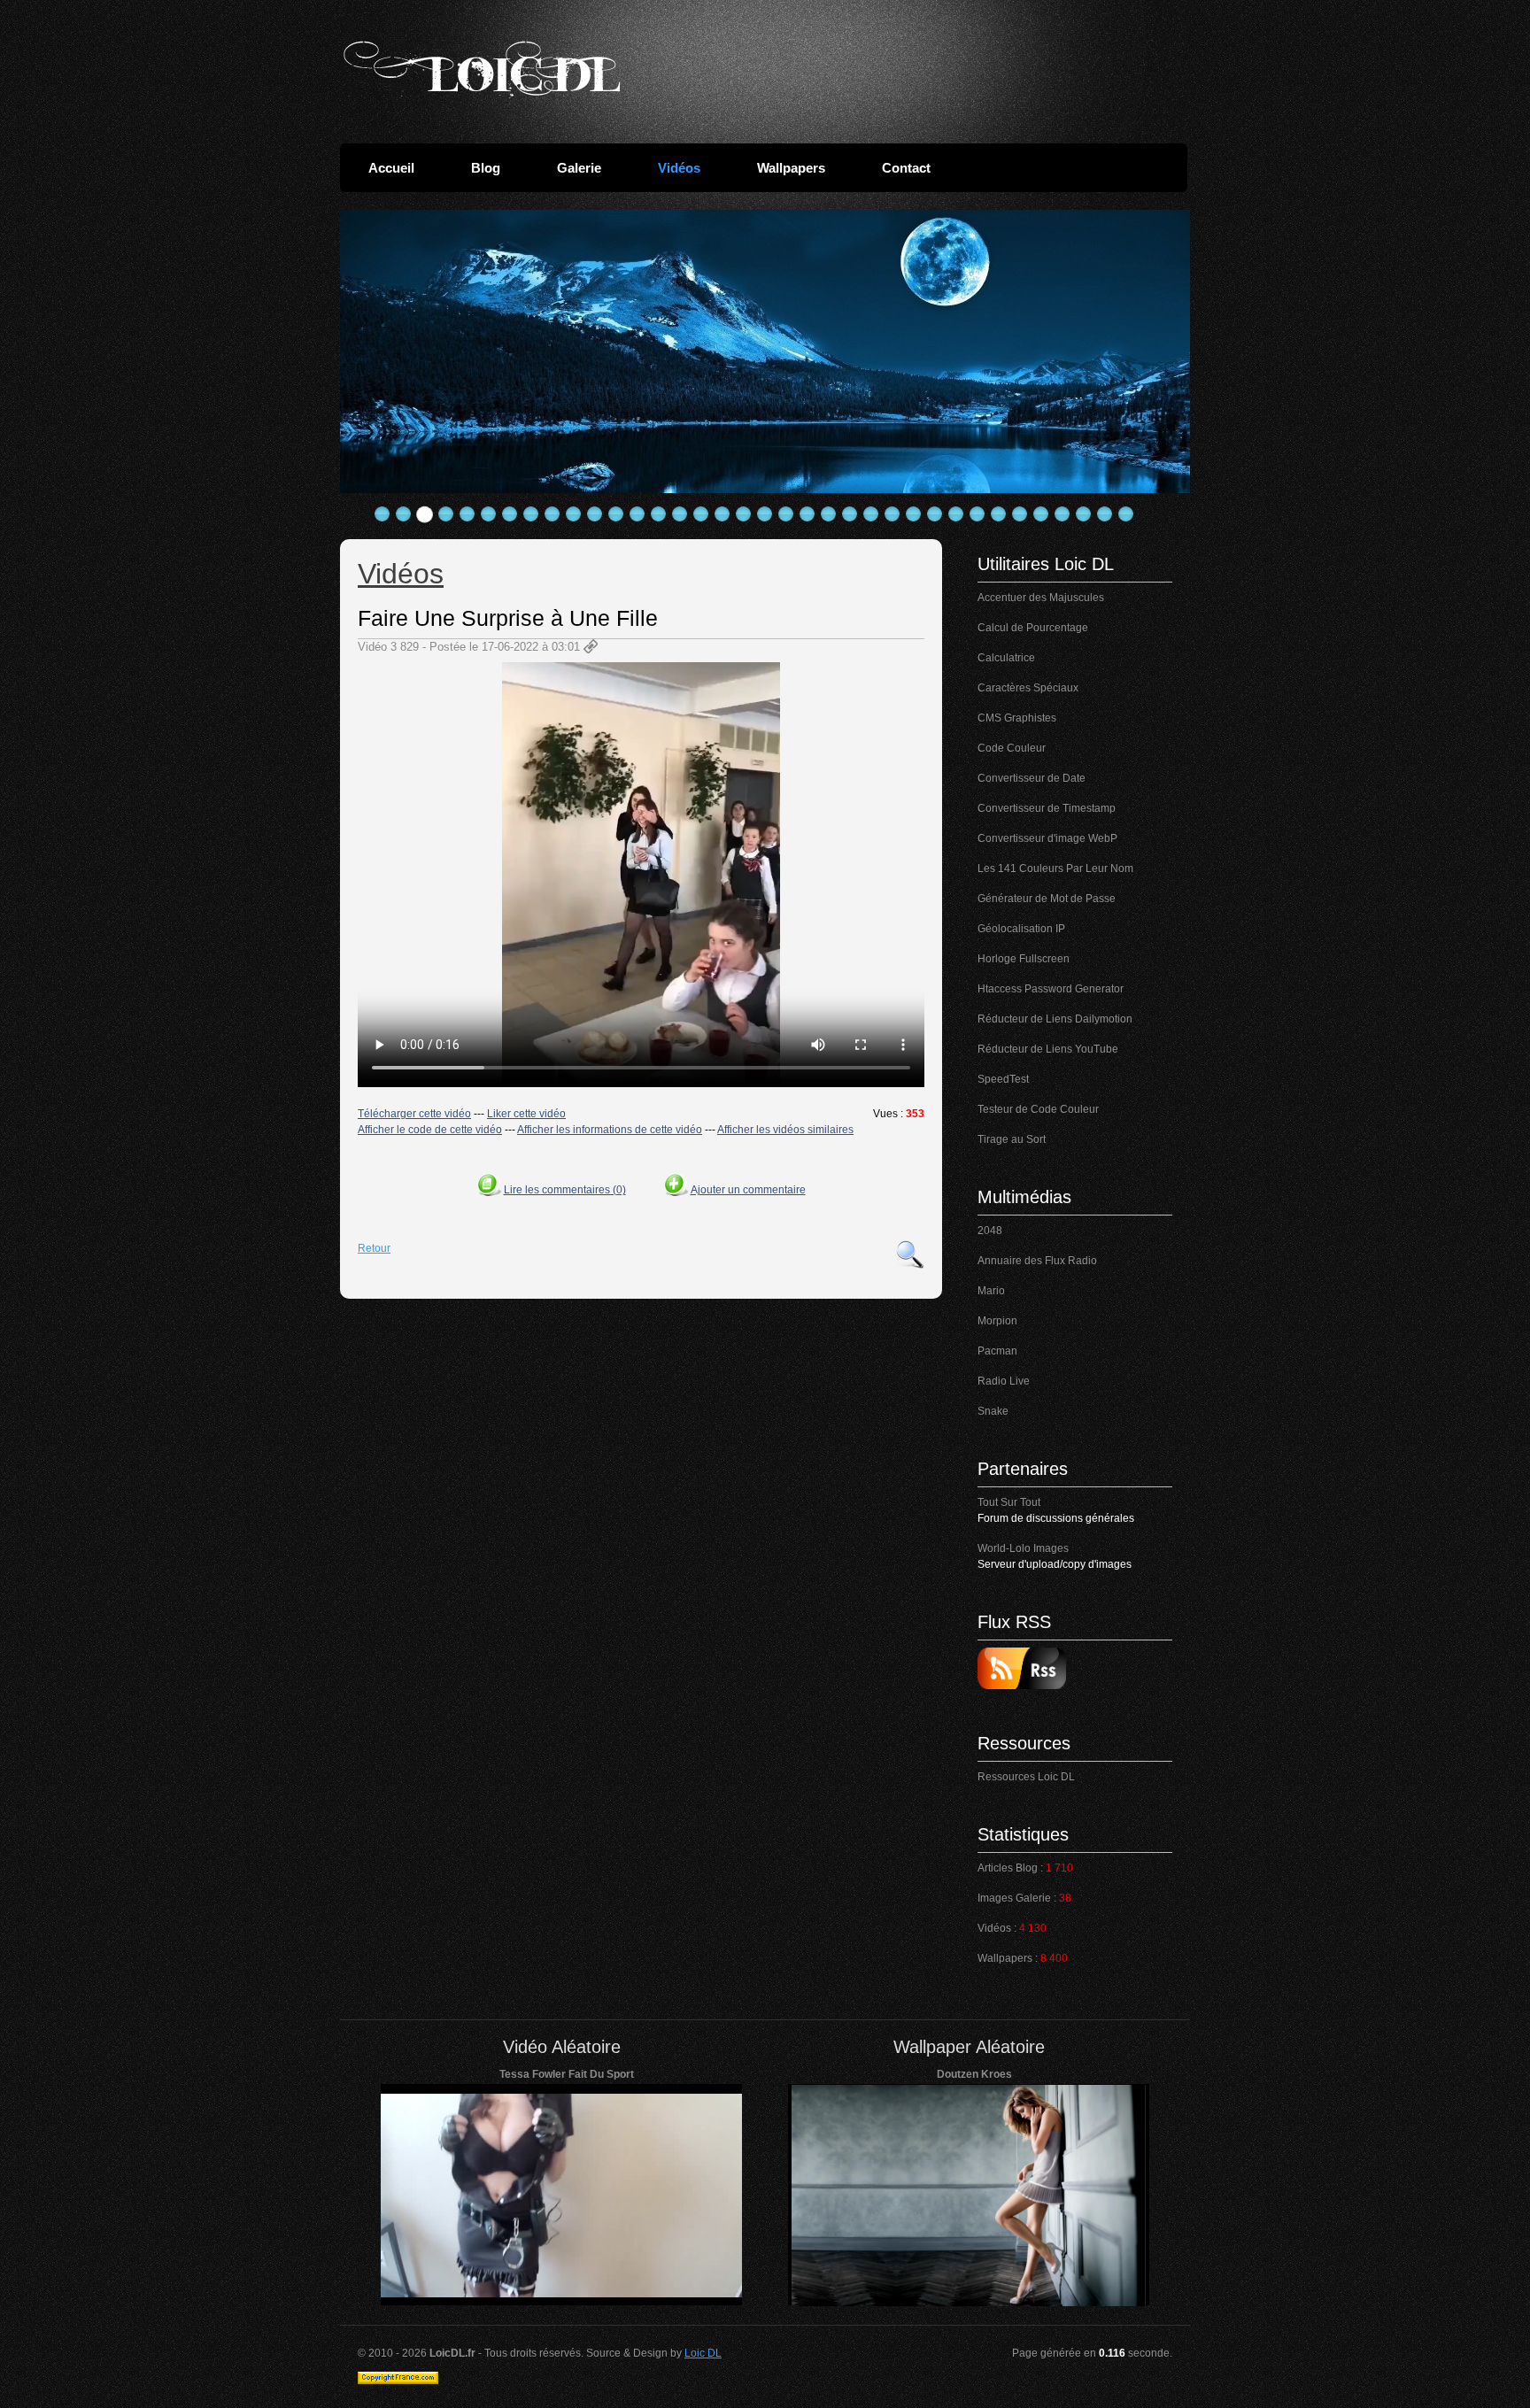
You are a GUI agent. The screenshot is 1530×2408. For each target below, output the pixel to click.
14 (659, 514)
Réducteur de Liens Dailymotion (1055, 1019)
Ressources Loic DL (1026, 1777)
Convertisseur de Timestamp (1047, 808)
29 (977, 514)
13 (637, 514)
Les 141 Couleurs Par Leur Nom (1055, 868)
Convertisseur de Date (1032, 778)
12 (616, 514)
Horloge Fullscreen (1024, 959)
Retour (374, 1248)
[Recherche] (910, 1254)
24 (871, 514)
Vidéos (679, 168)
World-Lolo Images (1023, 1548)
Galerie (579, 168)
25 (892, 514)
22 (829, 514)
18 (744, 514)
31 (1020, 514)
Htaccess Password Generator (1051, 989)
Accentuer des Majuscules (1041, 598)
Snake (993, 1411)
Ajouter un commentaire (748, 1190)
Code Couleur (1012, 748)
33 (1062, 514)
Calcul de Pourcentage (1033, 628)
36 (1126, 514)
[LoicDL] (482, 69)
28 (956, 514)
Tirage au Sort (1012, 1139)
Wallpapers (791, 168)
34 (1084, 514)
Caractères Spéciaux (1028, 688)
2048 (990, 1231)
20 (786, 514)
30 (999, 514)
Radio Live (1004, 1381)
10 (574, 514)
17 (722, 514)
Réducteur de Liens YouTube (1048, 1049)
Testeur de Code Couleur (1038, 1109)
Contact (906, 168)
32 (1041, 514)
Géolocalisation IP (1021, 929)
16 (701, 514)
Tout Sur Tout (1009, 1502)
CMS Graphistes (1017, 718)
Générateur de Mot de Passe (1047, 899)
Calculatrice (1006, 658)
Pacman (997, 1351)
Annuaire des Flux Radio (1037, 1261)
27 (935, 514)
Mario (991, 1291)
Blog (486, 168)
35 (1105, 514)
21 (807, 514)
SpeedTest (1003, 1079)
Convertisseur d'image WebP (1047, 838)
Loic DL (703, 2353)
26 (914, 514)
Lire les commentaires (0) (565, 1190)
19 (765, 514)
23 (850, 514)
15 (680, 514)
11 (595, 514)
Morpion (997, 1321)
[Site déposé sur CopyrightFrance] (398, 2381)
